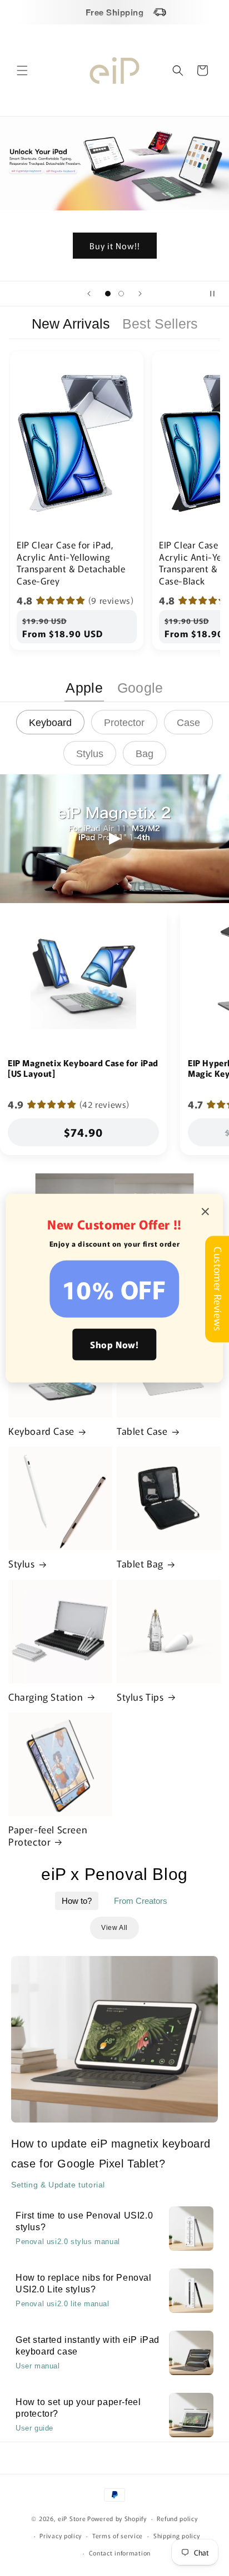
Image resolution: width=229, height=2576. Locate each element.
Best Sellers (160, 324)
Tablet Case (142, 1431)
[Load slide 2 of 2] (121, 294)
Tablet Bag (140, 1564)
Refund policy (177, 2518)
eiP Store (72, 2518)
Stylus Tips (140, 1697)
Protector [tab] (124, 723)
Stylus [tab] (90, 754)
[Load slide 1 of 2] (108, 294)
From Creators (141, 1901)
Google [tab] (140, 688)
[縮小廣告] (206, 1212)
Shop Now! (114, 1344)
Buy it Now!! (115, 245)
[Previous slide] (89, 294)
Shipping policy (177, 2535)
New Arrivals (71, 324)
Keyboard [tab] (50, 723)
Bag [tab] (145, 754)
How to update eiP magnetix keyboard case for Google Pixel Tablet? (111, 2154)
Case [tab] (188, 723)
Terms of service (118, 2535)
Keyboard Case (41, 1431)
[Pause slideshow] (217, 294)
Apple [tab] (84, 688)
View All (114, 1928)
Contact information (120, 2553)
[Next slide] (140, 294)
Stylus (22, 1564)
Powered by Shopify (117, 2518)
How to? (77, 1901)
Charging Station (46, 1697)
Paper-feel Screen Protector (48, 1836)
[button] (22, 70)
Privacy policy (61, 2535)
